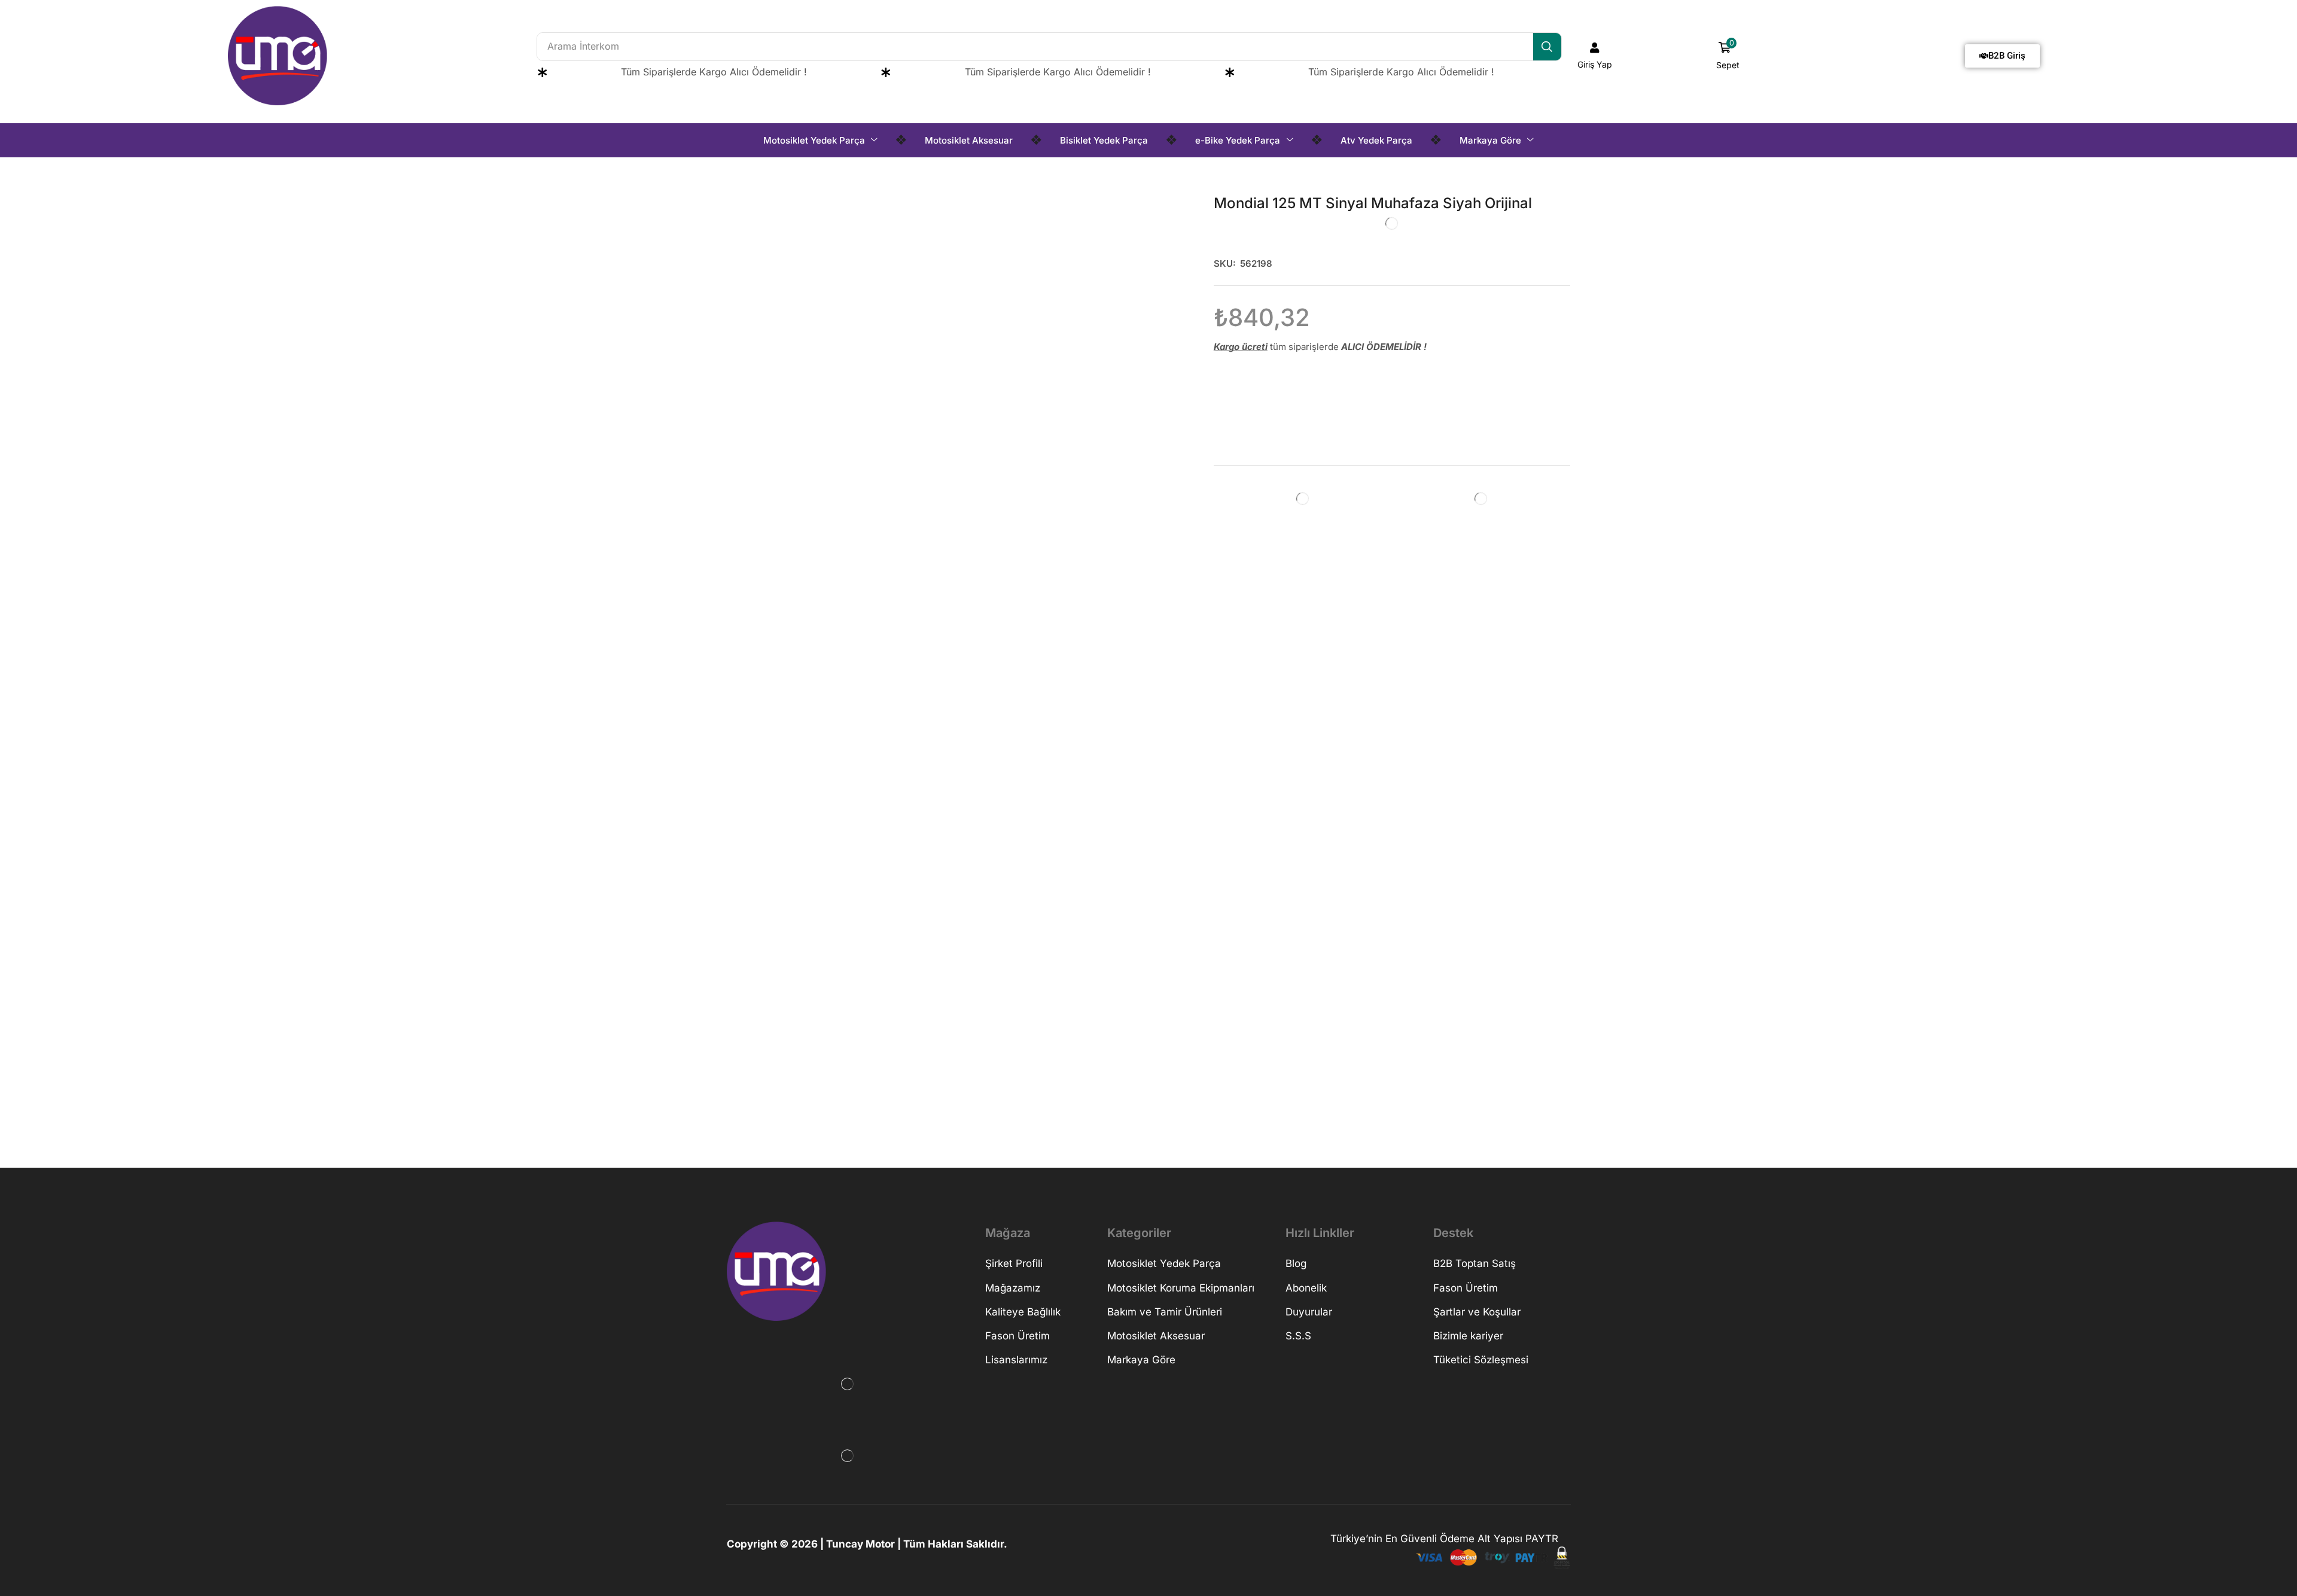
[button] (1595, 56)
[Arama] (1547, 47)
